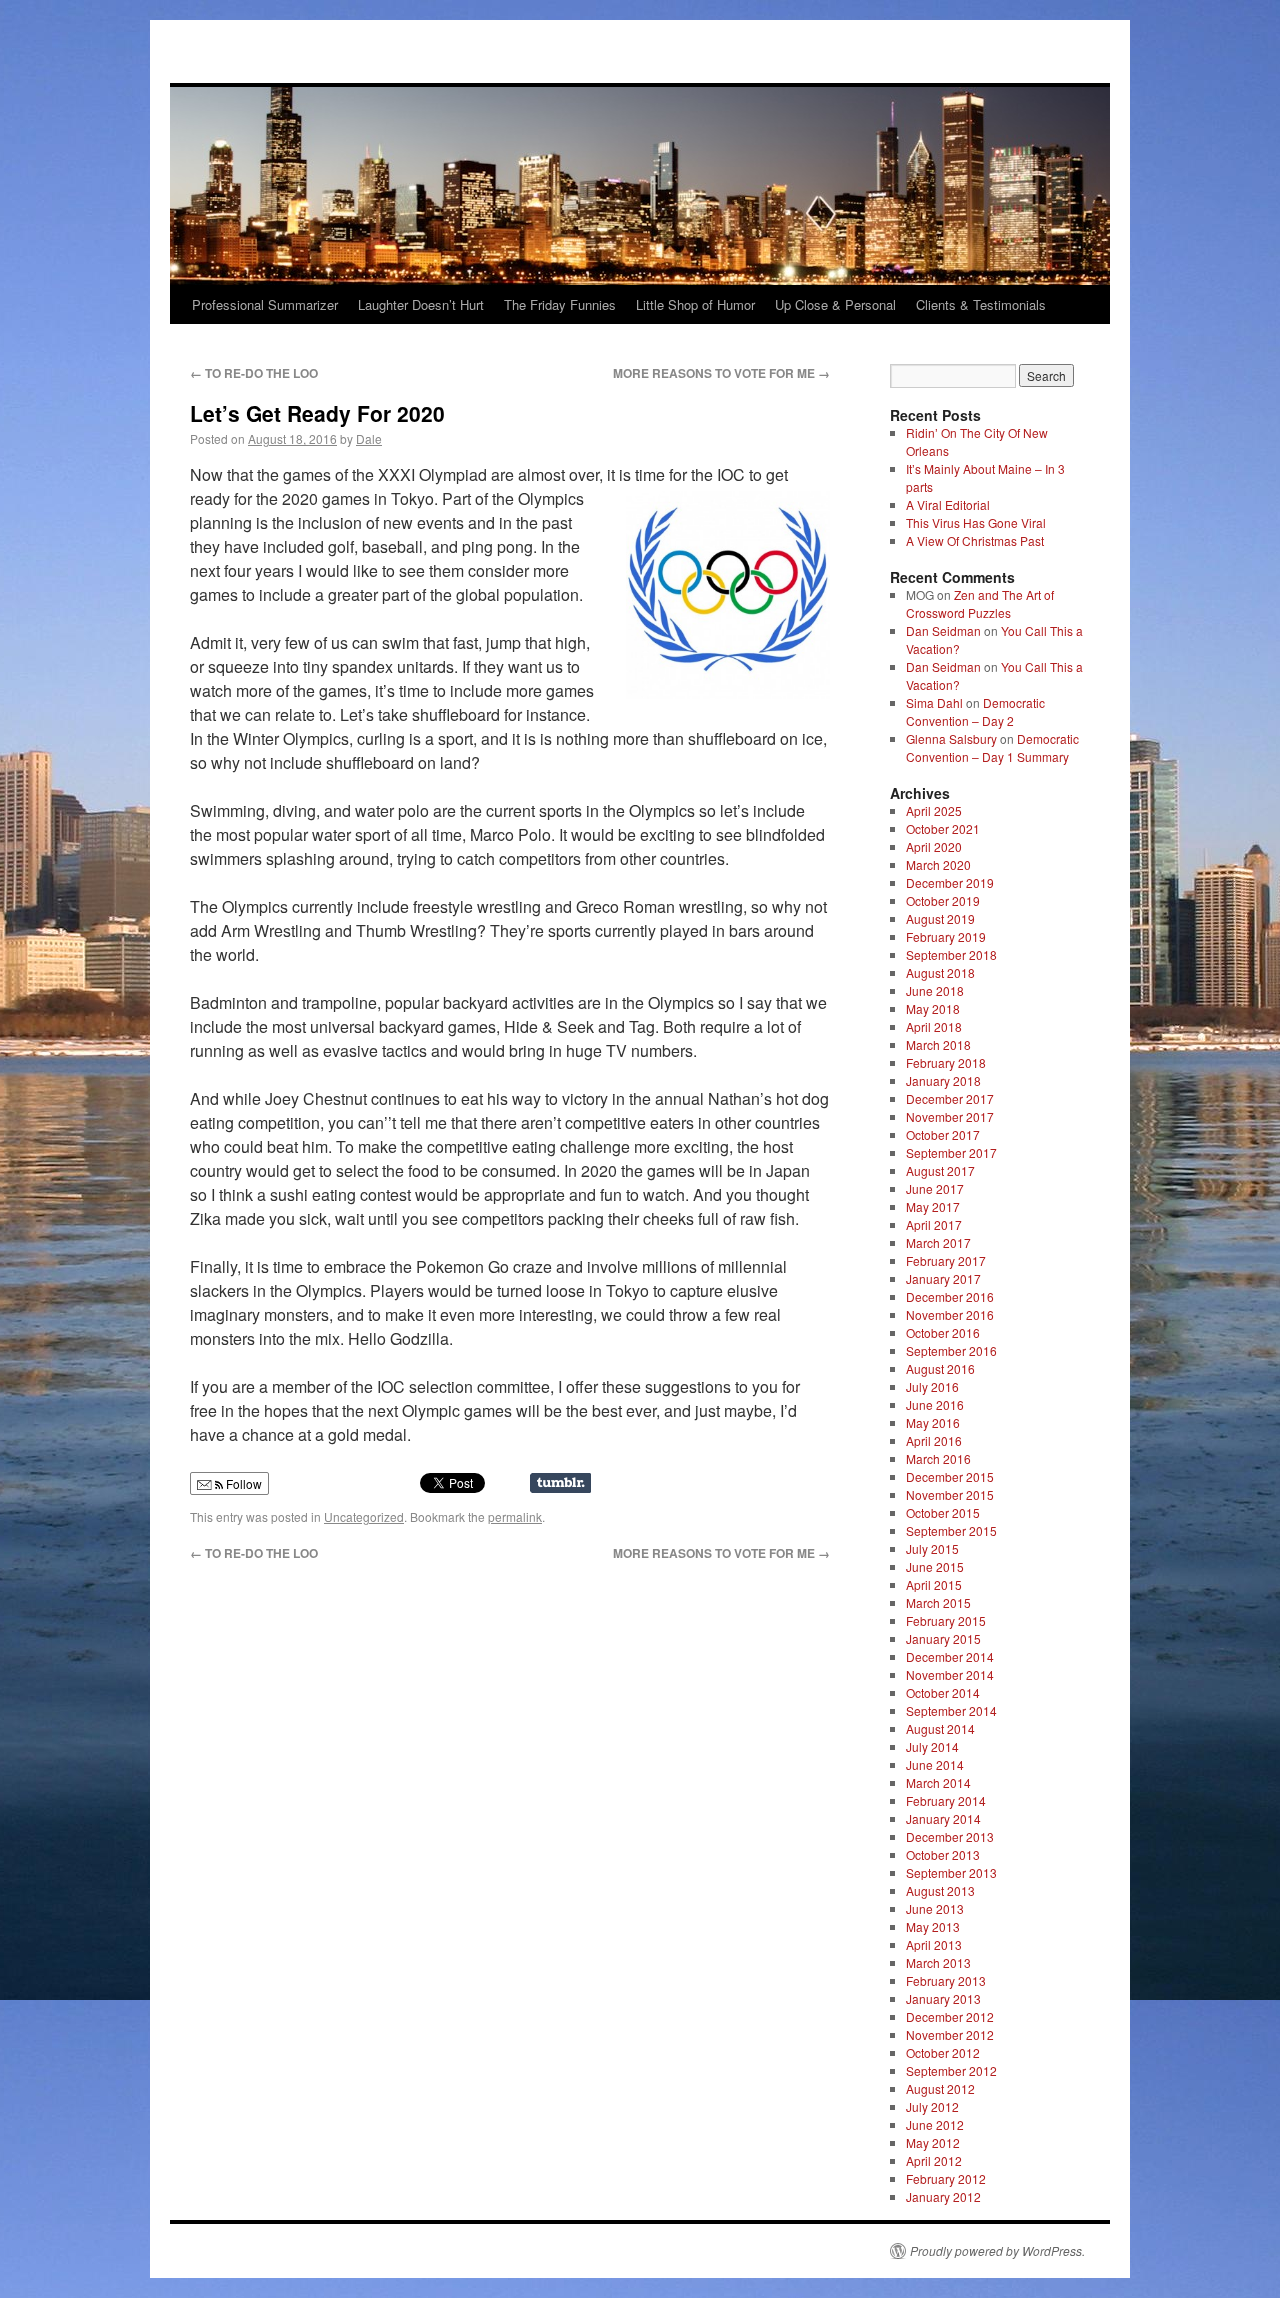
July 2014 (932, 1746)
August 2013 (940, 1890)
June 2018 (935, 990)
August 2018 (940, 972)
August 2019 (940, 918)
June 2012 (935, 2124)
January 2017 (943, 1278)
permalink (515, 1516)
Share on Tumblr (560, 1483)
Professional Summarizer (265, 304)
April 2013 (934, 1944)
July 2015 (932, 1548)
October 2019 (943, 900)
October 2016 (943, 1332)
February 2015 (946, 1620)
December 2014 (950, 1656)
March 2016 (938, 1458)
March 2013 (938, 1962)
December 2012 (950, 2016)
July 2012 (932, 2106)
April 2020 (934, 846)
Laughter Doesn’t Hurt (421, 304)
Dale (369, 438)
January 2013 (943, 1998)
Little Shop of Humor (695, 304)
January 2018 (943, 1080)
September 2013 (951, 1872)
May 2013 (933, 1926)
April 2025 (934, 810)
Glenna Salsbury (951, 738)
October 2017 (943, 1134)
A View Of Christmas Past (975, 540)
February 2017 (946, 1260)
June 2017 (935, 1188)
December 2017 (950, 1098)
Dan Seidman (943, 630)
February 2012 (946, 2178)
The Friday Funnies (560, 304)
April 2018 (934, 1026)
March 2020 (938, 864)
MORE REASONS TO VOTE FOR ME (721, 373)
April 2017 (934, 1224)
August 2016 (940, 1368)
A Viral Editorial (948, 504)
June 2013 (935, 1908)
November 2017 (950, 1116)
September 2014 (951, 1710)
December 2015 (950, 1476)
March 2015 (938, 1602)
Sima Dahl (934, 702)
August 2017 (940, 1170)
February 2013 (946, 1980)
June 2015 (935, 1566)
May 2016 (933, 1422)
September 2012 (951, 2070)
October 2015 (943, 1512)
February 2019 (946, 936)
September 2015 (951, 1530)
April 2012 (934, 2160)
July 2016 (932, 1386)
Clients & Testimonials (981, 304)
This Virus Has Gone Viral (976, 522)
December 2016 (950, 1296)
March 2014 (938, 1782)
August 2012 (940, 2088)
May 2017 (933, 1206)
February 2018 (946, 1062)
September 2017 (951, 1152)
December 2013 (950, 1836)
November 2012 (950, 2034)
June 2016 (935, 1404)
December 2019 (950, 882)
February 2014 (946, 1800)
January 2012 (943, 2196)
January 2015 (943, 1638)
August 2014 (940, 1728)
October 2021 (943, 828)
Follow (242, 1483)
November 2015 (950, 1494)
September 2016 (951, 1350)
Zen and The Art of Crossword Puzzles (980, 603)
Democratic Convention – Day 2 (975, 711)
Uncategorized (364, 1516)
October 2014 (943, 1692)
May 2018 (933, 1008)
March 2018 (938, 1044)
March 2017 (938, 1242)
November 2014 (950, 1674)
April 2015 (934, 1584)
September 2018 (951, 954)
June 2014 (935, 1764)
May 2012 (933, 2142)
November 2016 (950, 1314)
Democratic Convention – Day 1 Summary (992, 747)
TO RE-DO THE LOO (254, 373)
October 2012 (943, 2052)
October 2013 (943, 1854)
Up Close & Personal (835, 304)
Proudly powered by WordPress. (997, 2251)
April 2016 (934, 1440)
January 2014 (943, 1818)
